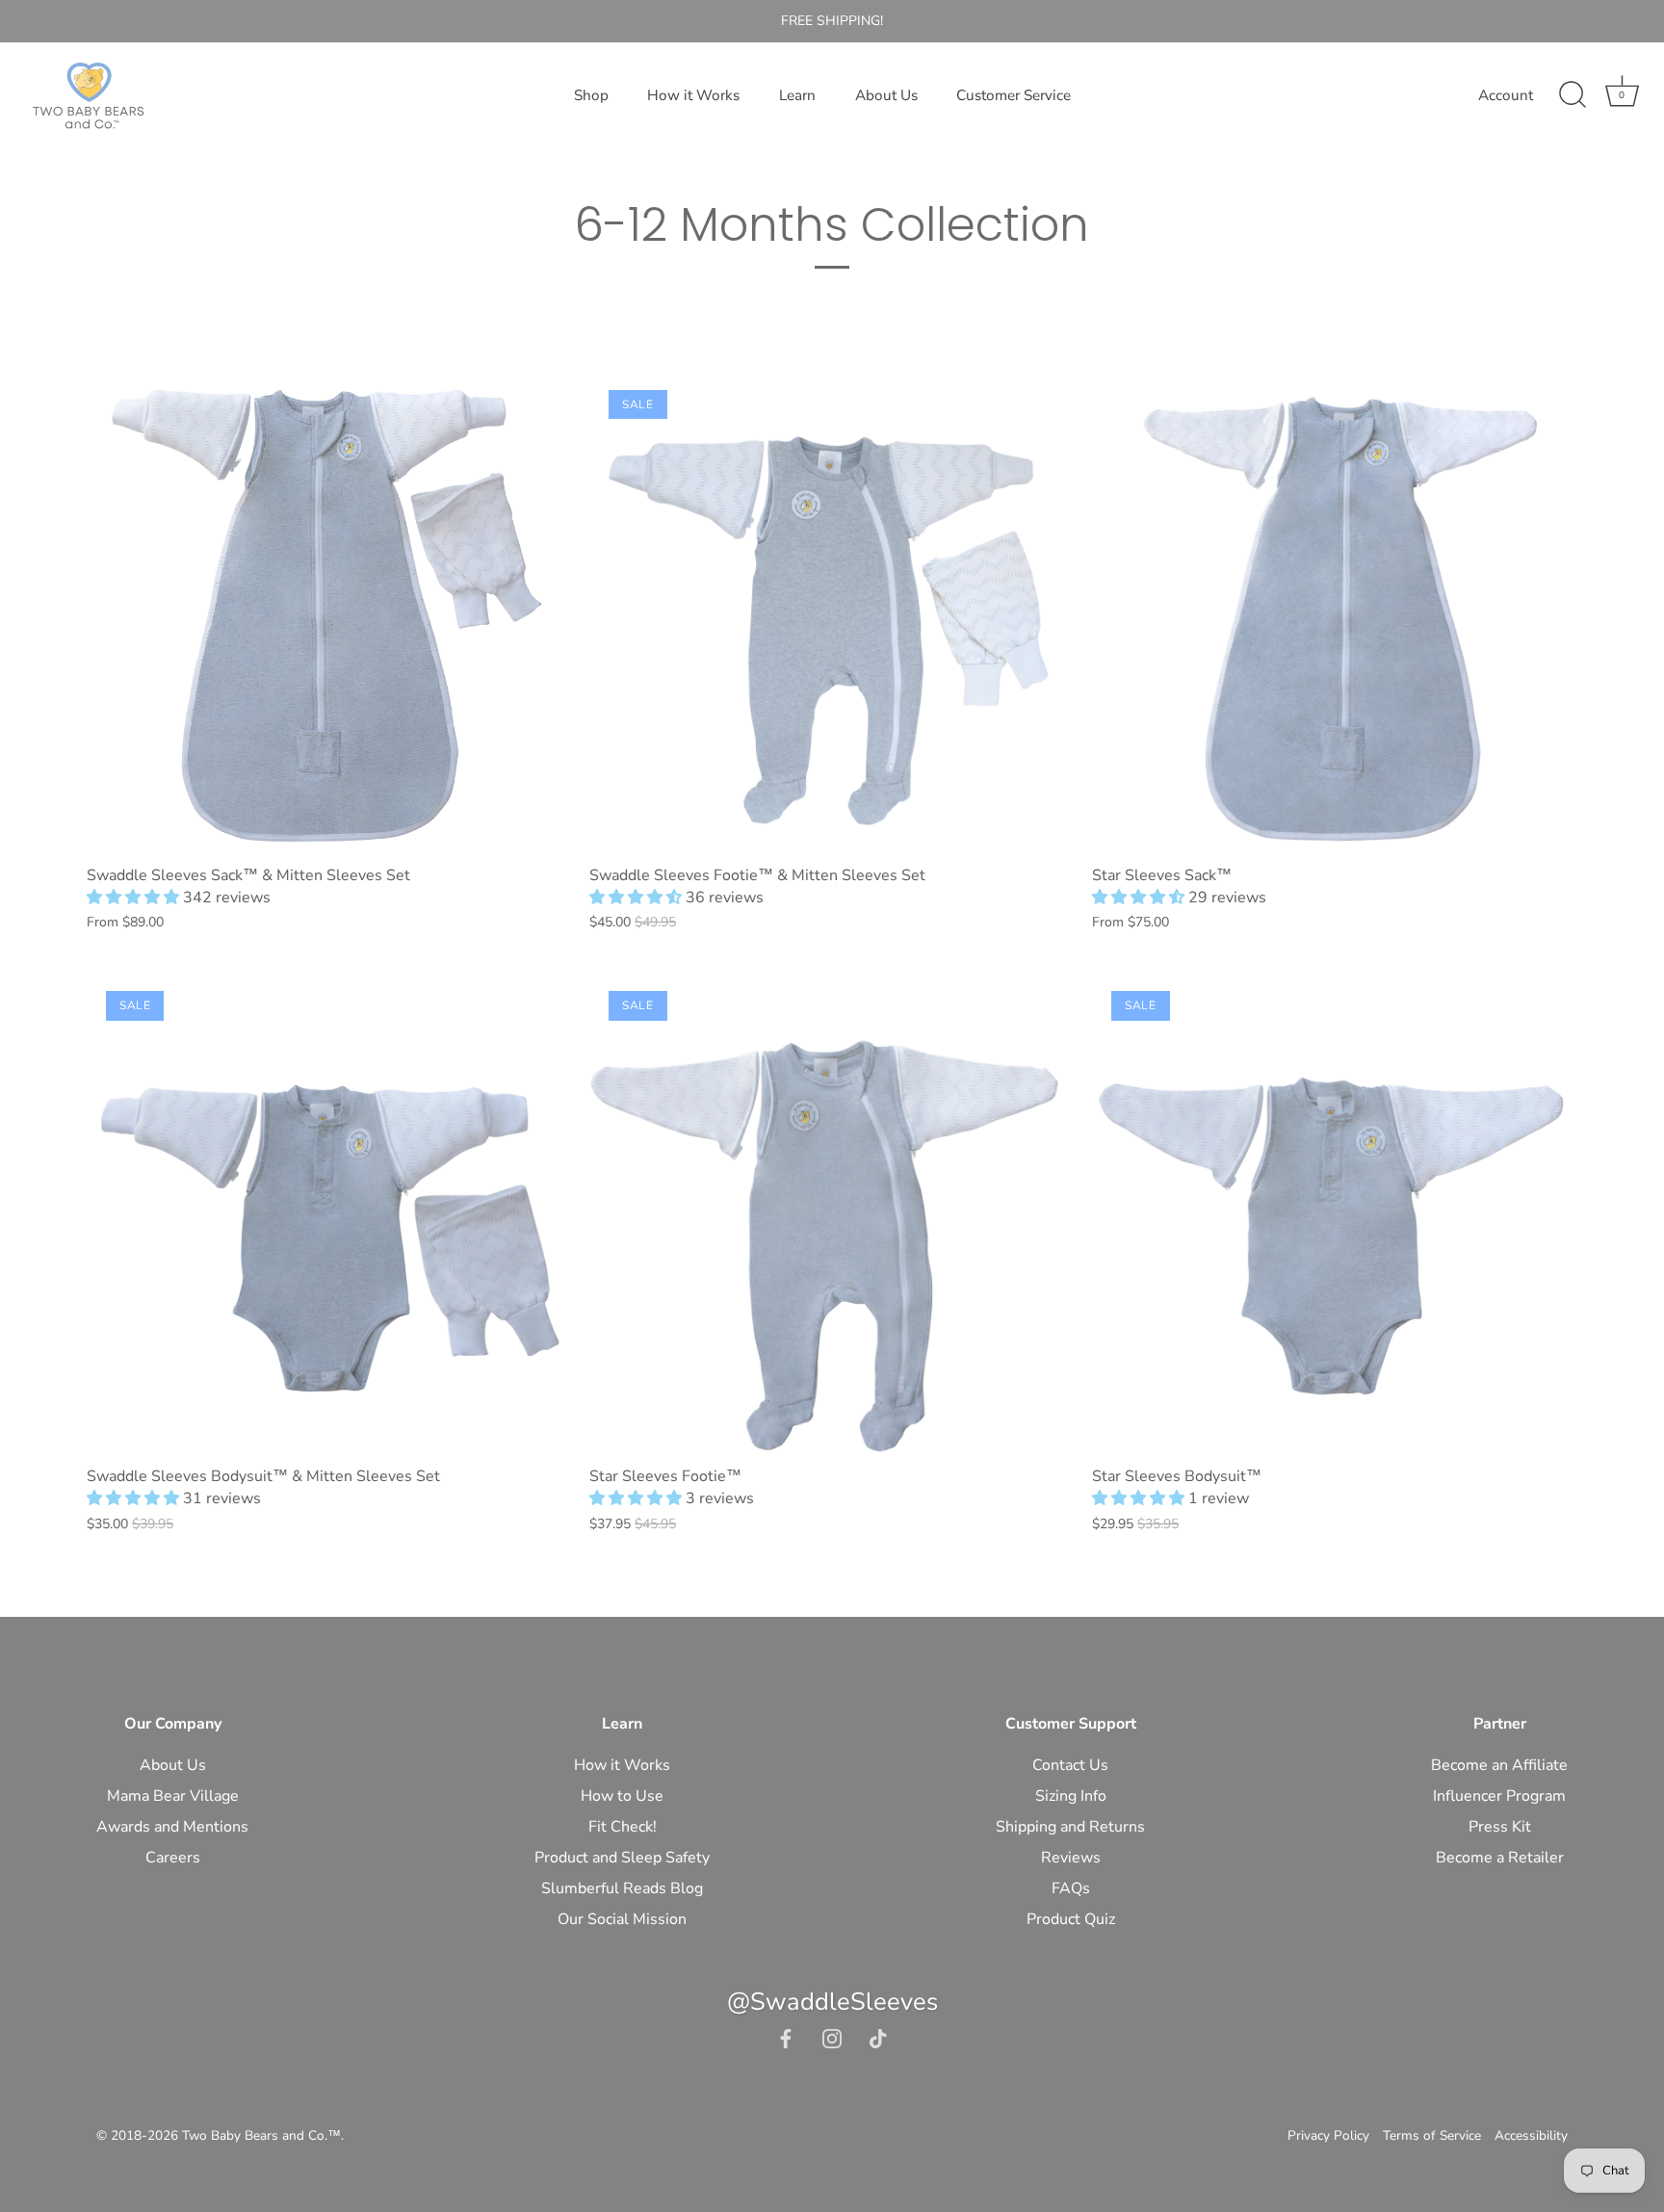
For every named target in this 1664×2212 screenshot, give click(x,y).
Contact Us (1070, 1765)
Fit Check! (623, 1827)
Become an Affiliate (1499, 1765)
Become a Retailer (1500, 1858)
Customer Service (1014, 95)
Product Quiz (1071, 1919)
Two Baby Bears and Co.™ (261, 2135)
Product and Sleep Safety (622, 1858)
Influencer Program (1499, 1796)
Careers (173, 1858)
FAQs (1071, 1888)
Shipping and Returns (1070, 1827)
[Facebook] (786, 2038)
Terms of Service (1432, 2135)
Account (1506, 95)
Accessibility (1531, 2135)
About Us (886, 95)
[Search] (1573, 95)
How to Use (622, 1796)
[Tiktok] (878, 2038)
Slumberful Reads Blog (622, 1888)
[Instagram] (832, 2038)
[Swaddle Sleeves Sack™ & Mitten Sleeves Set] (328, 612)
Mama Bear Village (173, 1796)
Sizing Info (1071, 1796)
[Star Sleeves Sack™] (1334, 612)
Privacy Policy (1328, 2135)
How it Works (693, 95)
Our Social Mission (622, 1919)
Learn (797, 95)
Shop (591, 95)
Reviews (1071, 1858)
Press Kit (1500, 1827)
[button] (135, 898)
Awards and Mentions (172, 1827)
